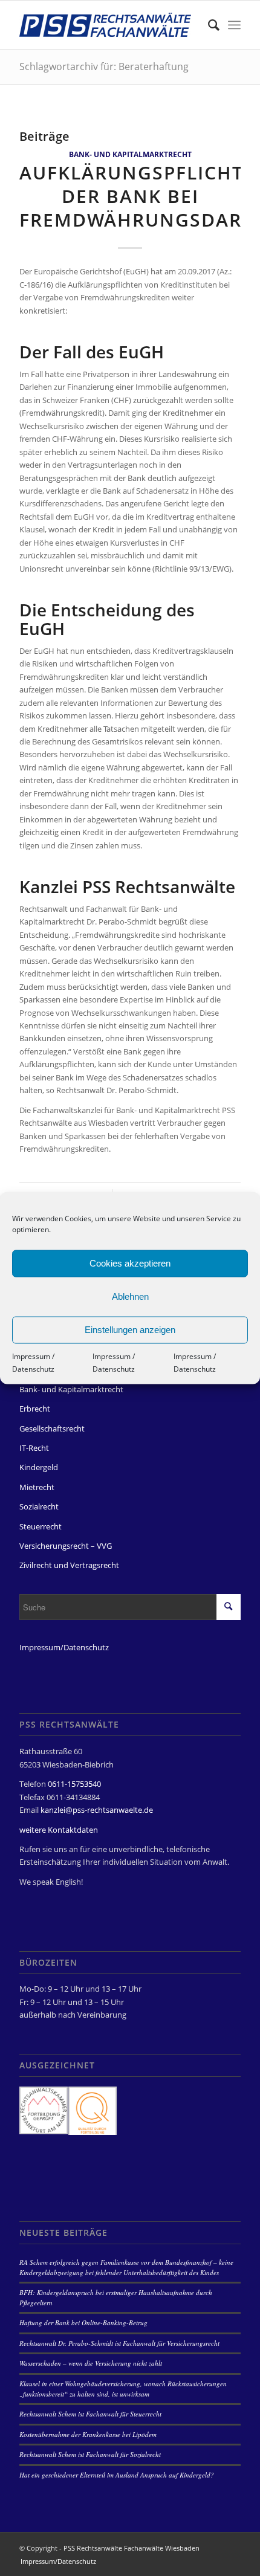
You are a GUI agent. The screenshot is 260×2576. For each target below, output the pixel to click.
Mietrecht (37, 1487)
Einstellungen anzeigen (130, 1330)
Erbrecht (35, 1409)
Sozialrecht (39, 1506)
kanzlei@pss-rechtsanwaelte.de (97, 1810)
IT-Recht (34, 1448)
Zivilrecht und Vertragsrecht (69, 1565)
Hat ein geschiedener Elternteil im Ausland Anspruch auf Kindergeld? (117, 2475)
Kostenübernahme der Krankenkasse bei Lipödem (88, 2434)
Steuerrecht (41, 1526)
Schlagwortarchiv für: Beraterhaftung (104, 66)
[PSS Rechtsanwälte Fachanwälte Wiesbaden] (108, 25)
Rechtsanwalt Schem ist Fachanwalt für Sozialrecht (90, 2454)
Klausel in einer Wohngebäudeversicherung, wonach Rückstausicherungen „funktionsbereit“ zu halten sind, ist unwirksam (123, 2389)
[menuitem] (208, 25)
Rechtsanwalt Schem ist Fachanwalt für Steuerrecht (90, 2414)
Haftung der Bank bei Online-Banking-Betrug (83, 2323)
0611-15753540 (74, 1784)
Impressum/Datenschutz (64, 1647)
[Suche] (208, 25)
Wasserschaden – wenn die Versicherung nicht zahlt (91, 2363)
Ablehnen (130, 1296)
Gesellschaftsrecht (52, 1428)
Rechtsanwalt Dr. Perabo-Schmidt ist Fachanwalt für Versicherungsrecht (119, 2343)
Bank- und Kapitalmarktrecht (130, 154)
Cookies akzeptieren (130, 1263)
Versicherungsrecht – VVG (66, 1546)
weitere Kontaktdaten (59, 1830)
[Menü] (234, 25)
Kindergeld (39, 1467)
